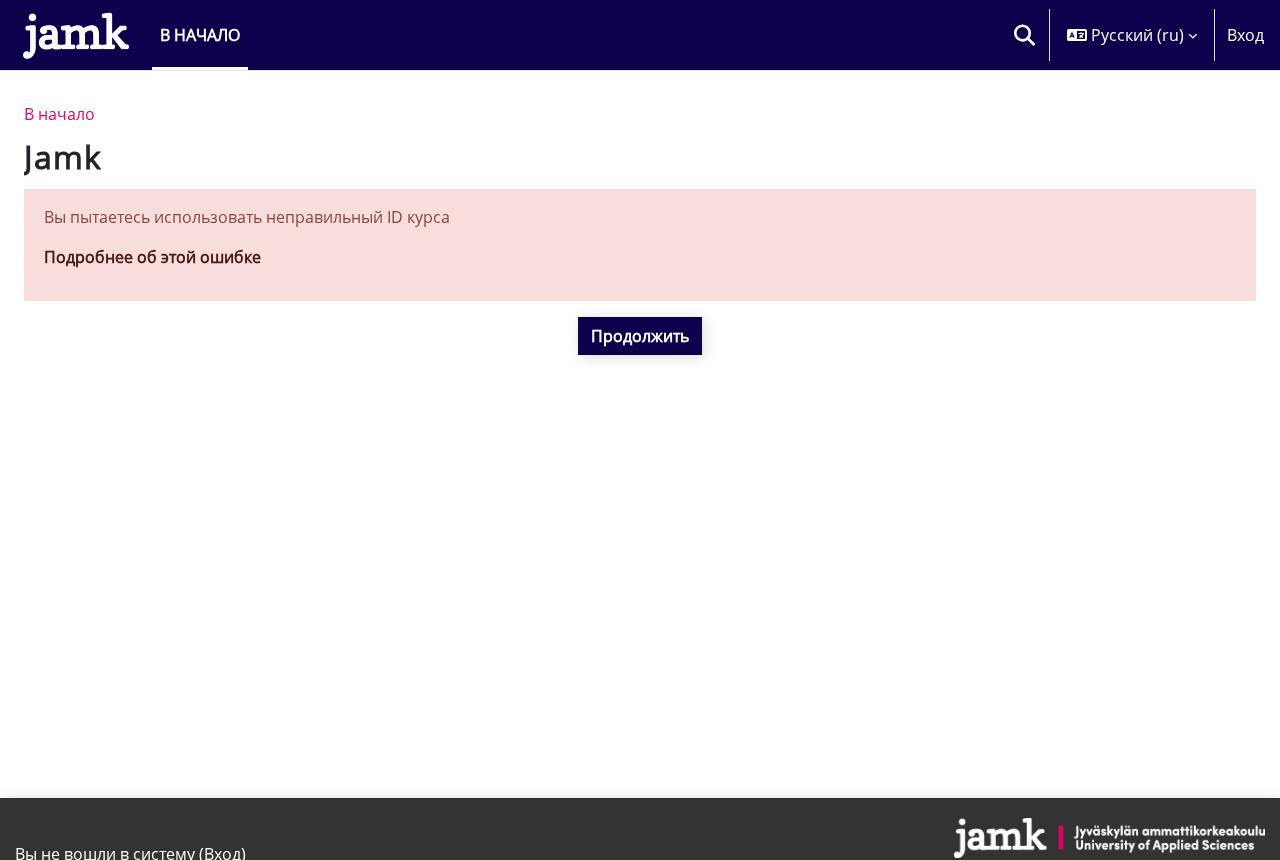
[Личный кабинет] (76, 35)
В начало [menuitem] (200, 35)
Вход (1245, 35)
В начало (59, 114)
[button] (1024, 35)
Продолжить (640, 336)
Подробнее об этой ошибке (152, 257)
